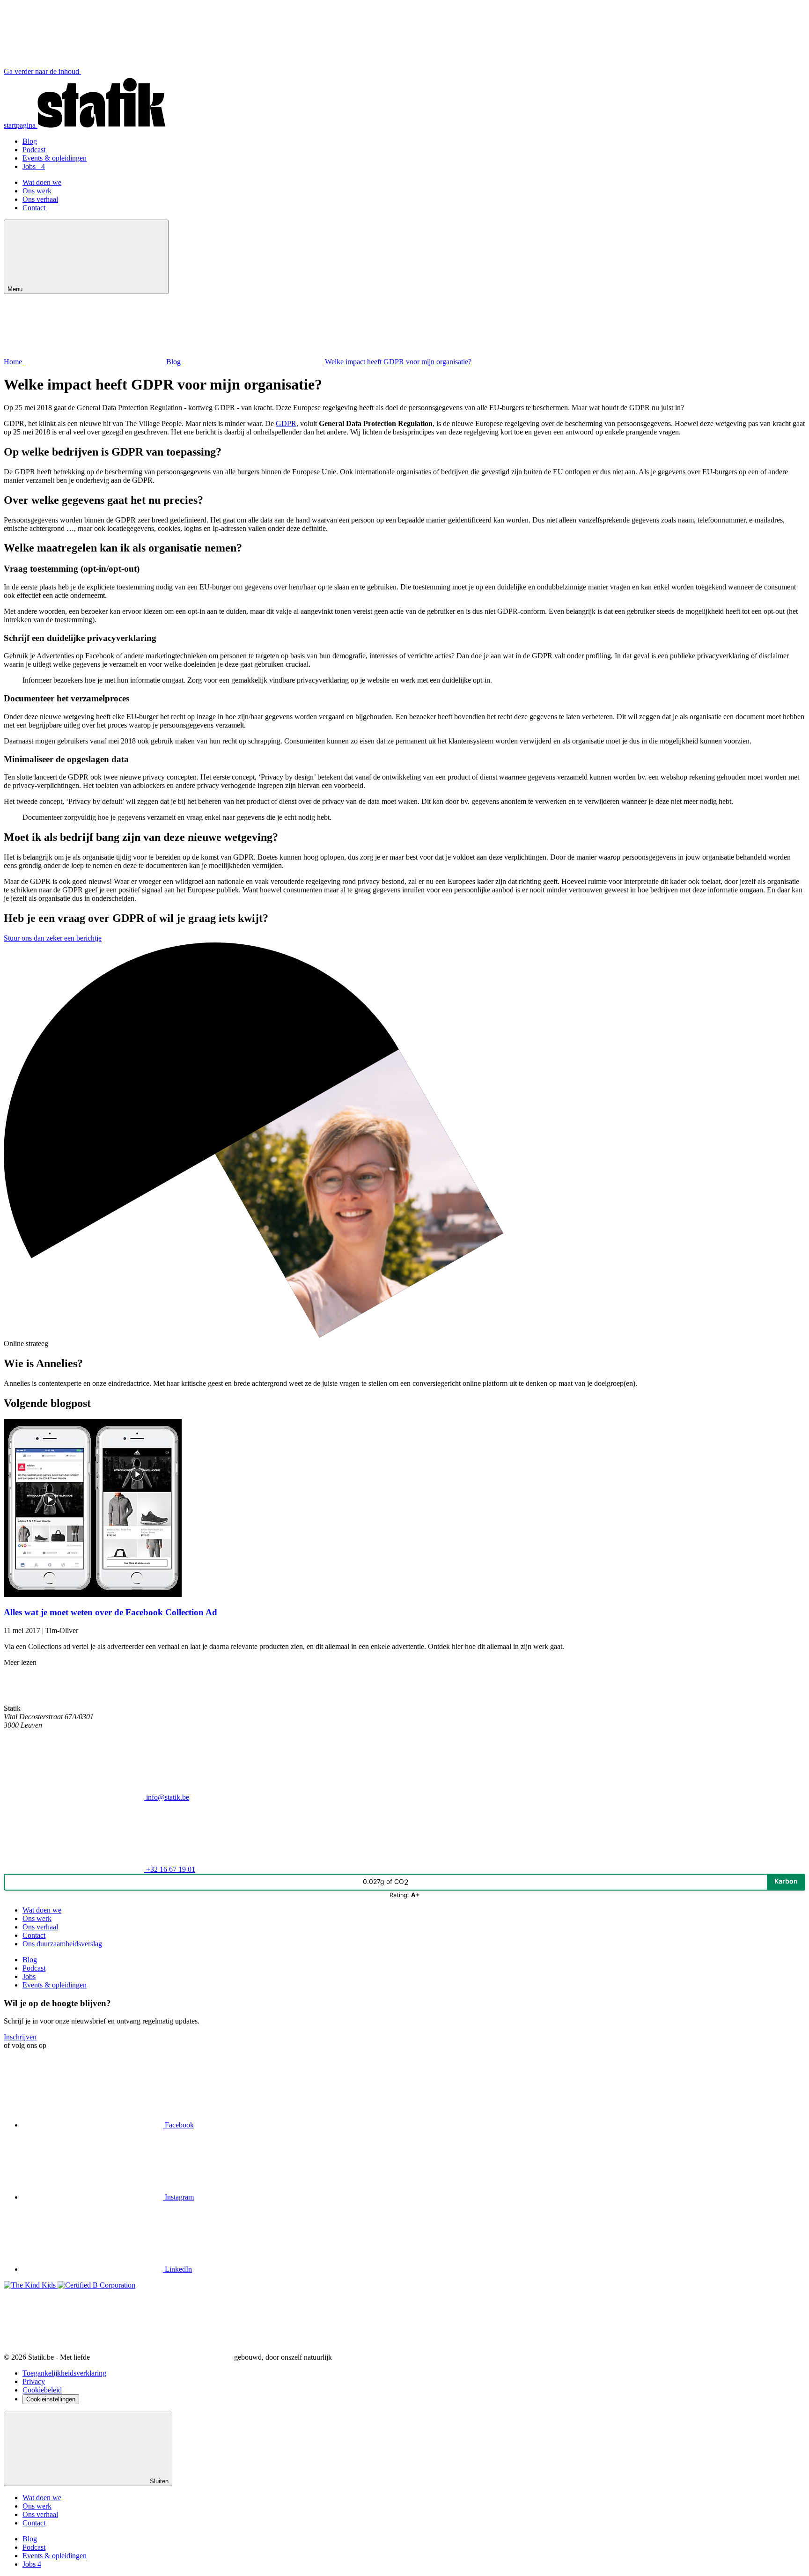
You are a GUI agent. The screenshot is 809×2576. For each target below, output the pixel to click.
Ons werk (37, 191)
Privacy (34, 2381)
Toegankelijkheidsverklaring (64, 2373)
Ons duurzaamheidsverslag (62, 1944)
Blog (30, 141)
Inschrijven (20, 2037)
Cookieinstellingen (51, 2399)
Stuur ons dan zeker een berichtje (53, 938)
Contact (34, 208)
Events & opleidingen (55, 158)
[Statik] (47, 1700)
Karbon (786, 1881)
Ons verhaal (40, 199)
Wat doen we (42, 182)
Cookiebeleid (42, 2390)
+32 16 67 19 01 (170, 1869)
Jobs (34, 166)
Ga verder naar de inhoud (42, 71)
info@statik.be (167, 1797)
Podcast (34, 150)
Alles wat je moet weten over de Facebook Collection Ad (110, 1612)
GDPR (286, 423)
